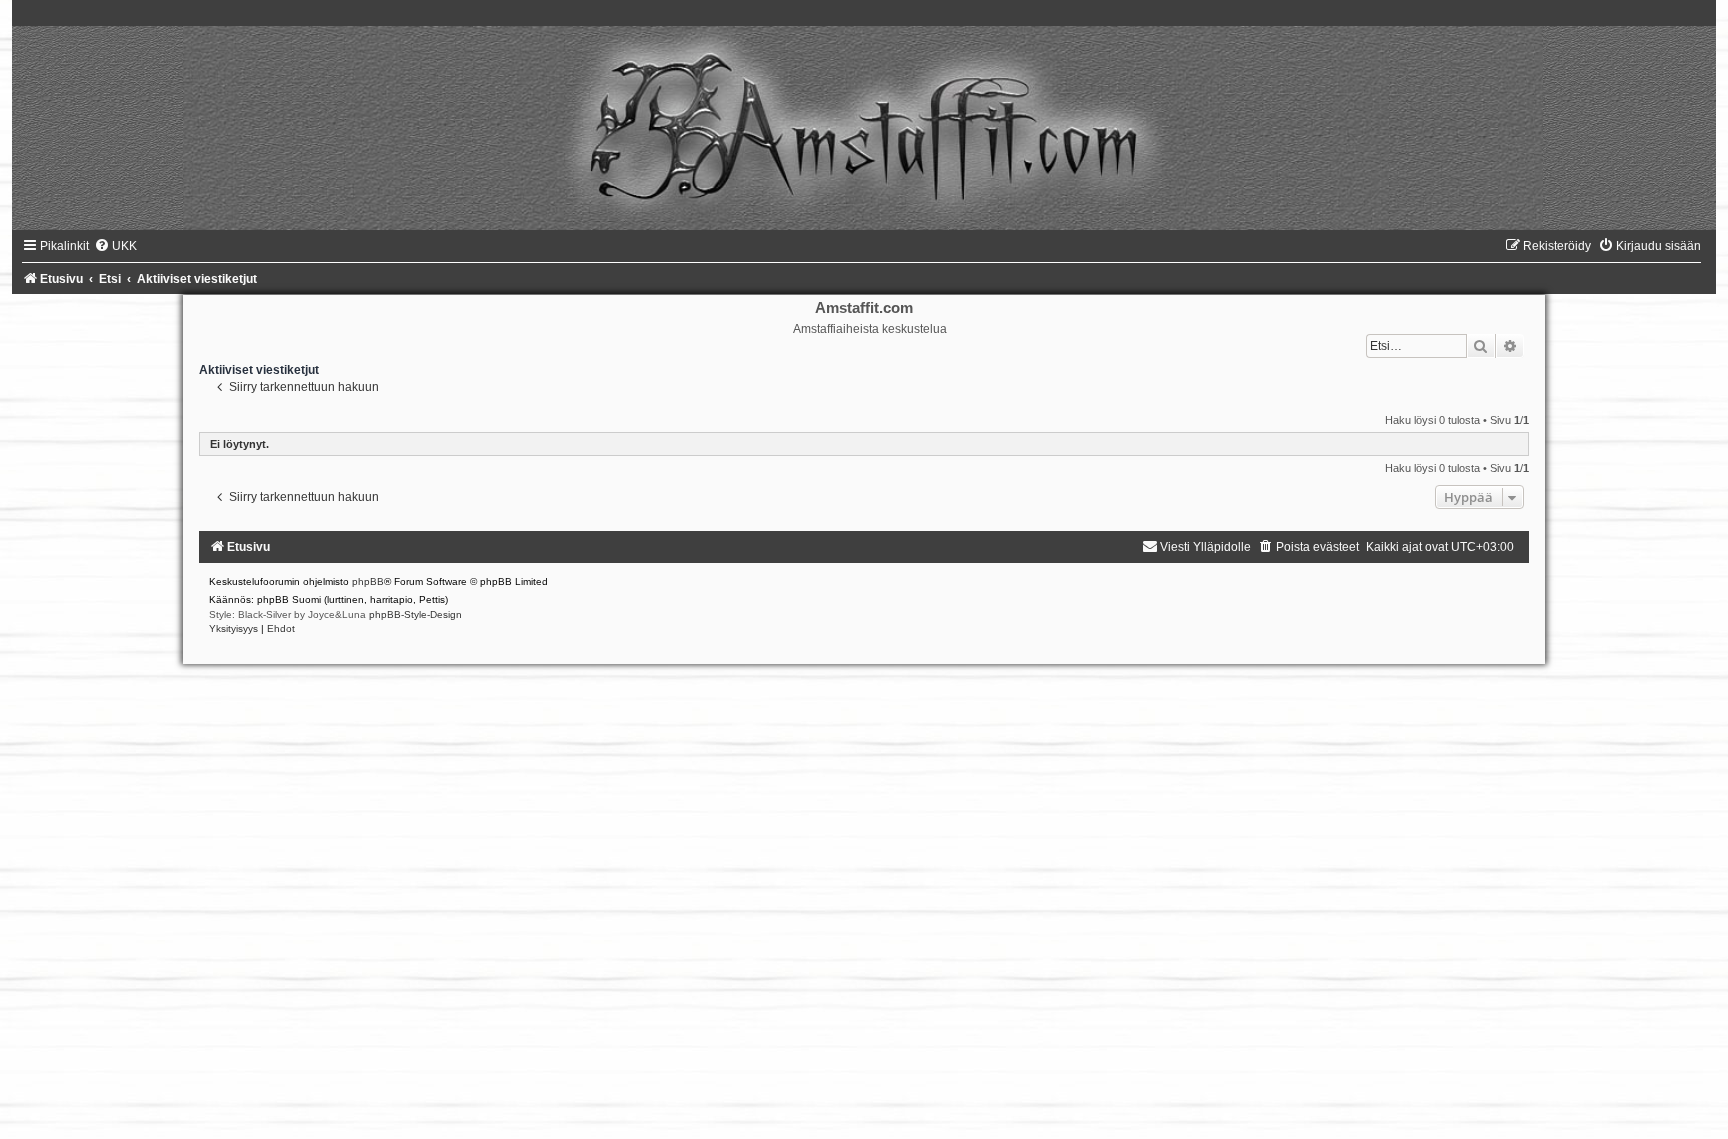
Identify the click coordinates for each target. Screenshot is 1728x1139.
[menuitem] (115, 246)
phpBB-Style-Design (415, 614)
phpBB (368, 581)
